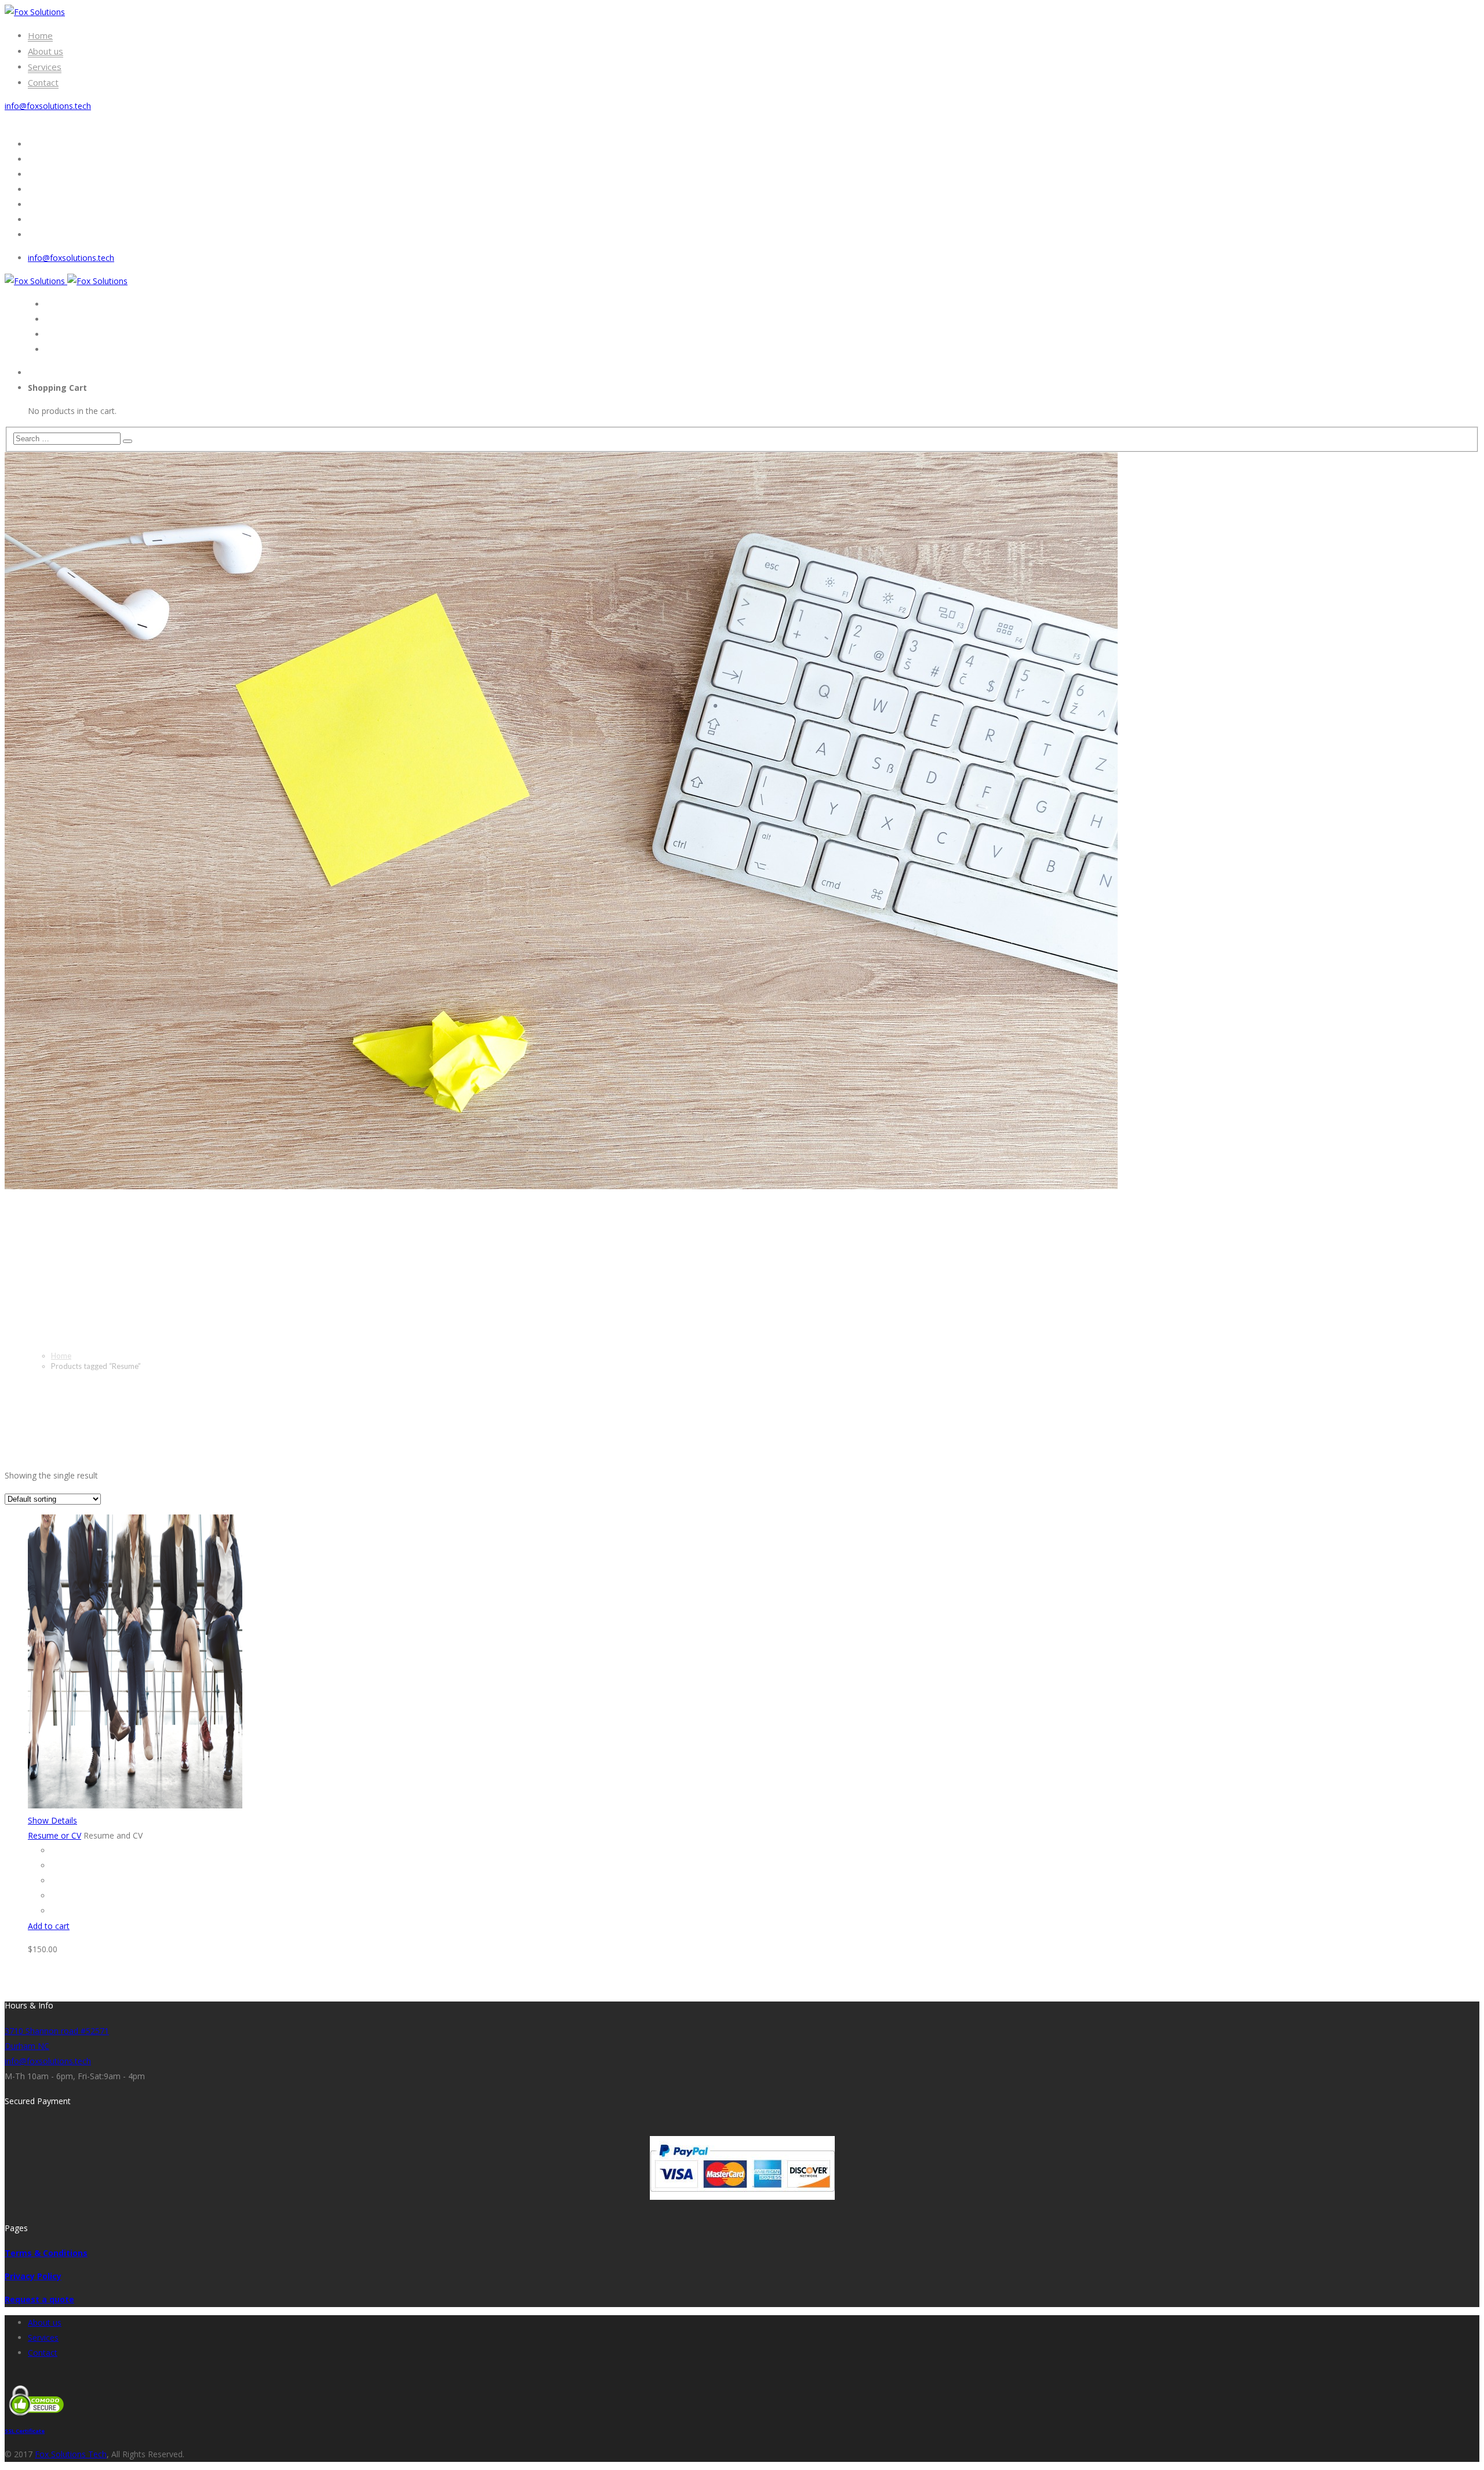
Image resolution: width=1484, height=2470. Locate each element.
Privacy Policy (33, 2276)
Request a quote (39, 2299)
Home (61, 1356)
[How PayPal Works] (742, 2197)
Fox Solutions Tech (71, 2454)
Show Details (52, 1820)
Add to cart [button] (49, 1926)
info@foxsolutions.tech (48, 106)
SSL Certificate (25, 2431)
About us (45, 2322)
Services (43, 2338)
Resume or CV (54, 1835)
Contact (43, 2353)
